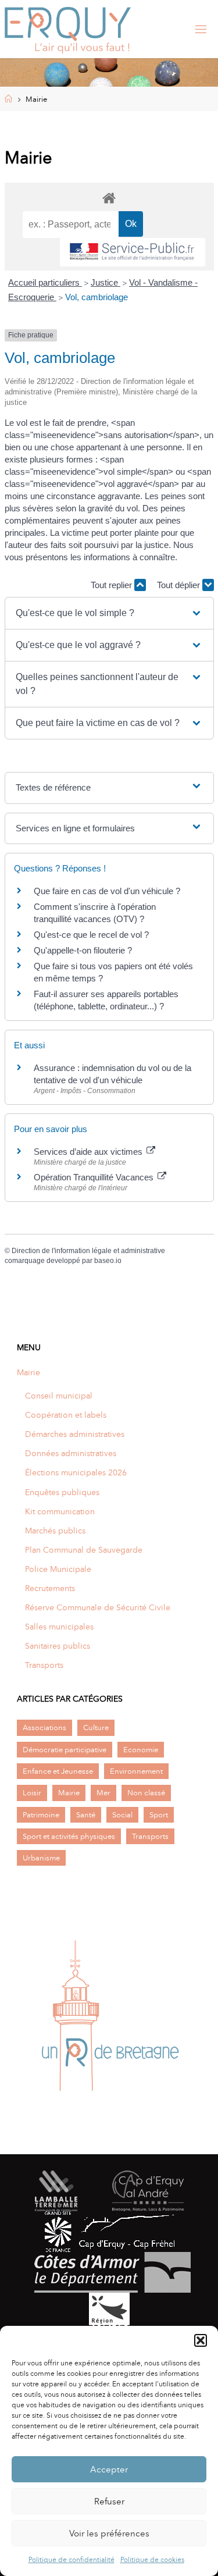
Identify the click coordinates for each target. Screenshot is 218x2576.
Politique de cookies (152, 2560)
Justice (106, 282)
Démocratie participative (65, 1750)
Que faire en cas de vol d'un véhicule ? (107, 891)
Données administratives (71, 1453)
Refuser (109, 2502)
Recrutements (50, 1588)
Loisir (32, 1793)
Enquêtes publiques (62, 1492)
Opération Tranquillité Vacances (95, 1177)
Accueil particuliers (45, 282)
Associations (44, 1728)
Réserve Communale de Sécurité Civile (98, 1607)
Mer (103, 1793)
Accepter (109, 2470)
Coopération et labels (66, 1415)
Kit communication (60, 1511)
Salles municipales (59, 1627)
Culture (96, 1728)
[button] (201, 2340)
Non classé (146, 1793)
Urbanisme (41, 1858)
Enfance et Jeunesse (58, 1771)
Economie (141, 1750)
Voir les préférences (109, 2534)
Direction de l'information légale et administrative (88, 1251)
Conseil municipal (59, 1396)
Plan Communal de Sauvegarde (84, 1550)
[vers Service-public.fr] (133, 252)
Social (122, 1815)
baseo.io (108, 1261)
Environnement (136, 1771)
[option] (109, 2020)
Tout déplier (180, 585)
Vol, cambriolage (97, 297)
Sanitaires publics (58, 1646)
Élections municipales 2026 (76, 1472)
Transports (44, 1665)
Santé (86, 1815)
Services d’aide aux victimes (89, 1152)
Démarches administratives (75, 1434)
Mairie (28, 1372)
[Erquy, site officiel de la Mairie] (68, 29)
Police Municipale (58, 1569)
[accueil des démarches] (109, 198)
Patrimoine (41, 1815)
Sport (159, 1815)
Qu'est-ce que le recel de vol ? (91, 935)
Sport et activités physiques (69, 1836)
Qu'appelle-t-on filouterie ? (83, 950)
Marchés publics (55, 1531)
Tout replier (112, 585)
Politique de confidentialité (72, 2560)
